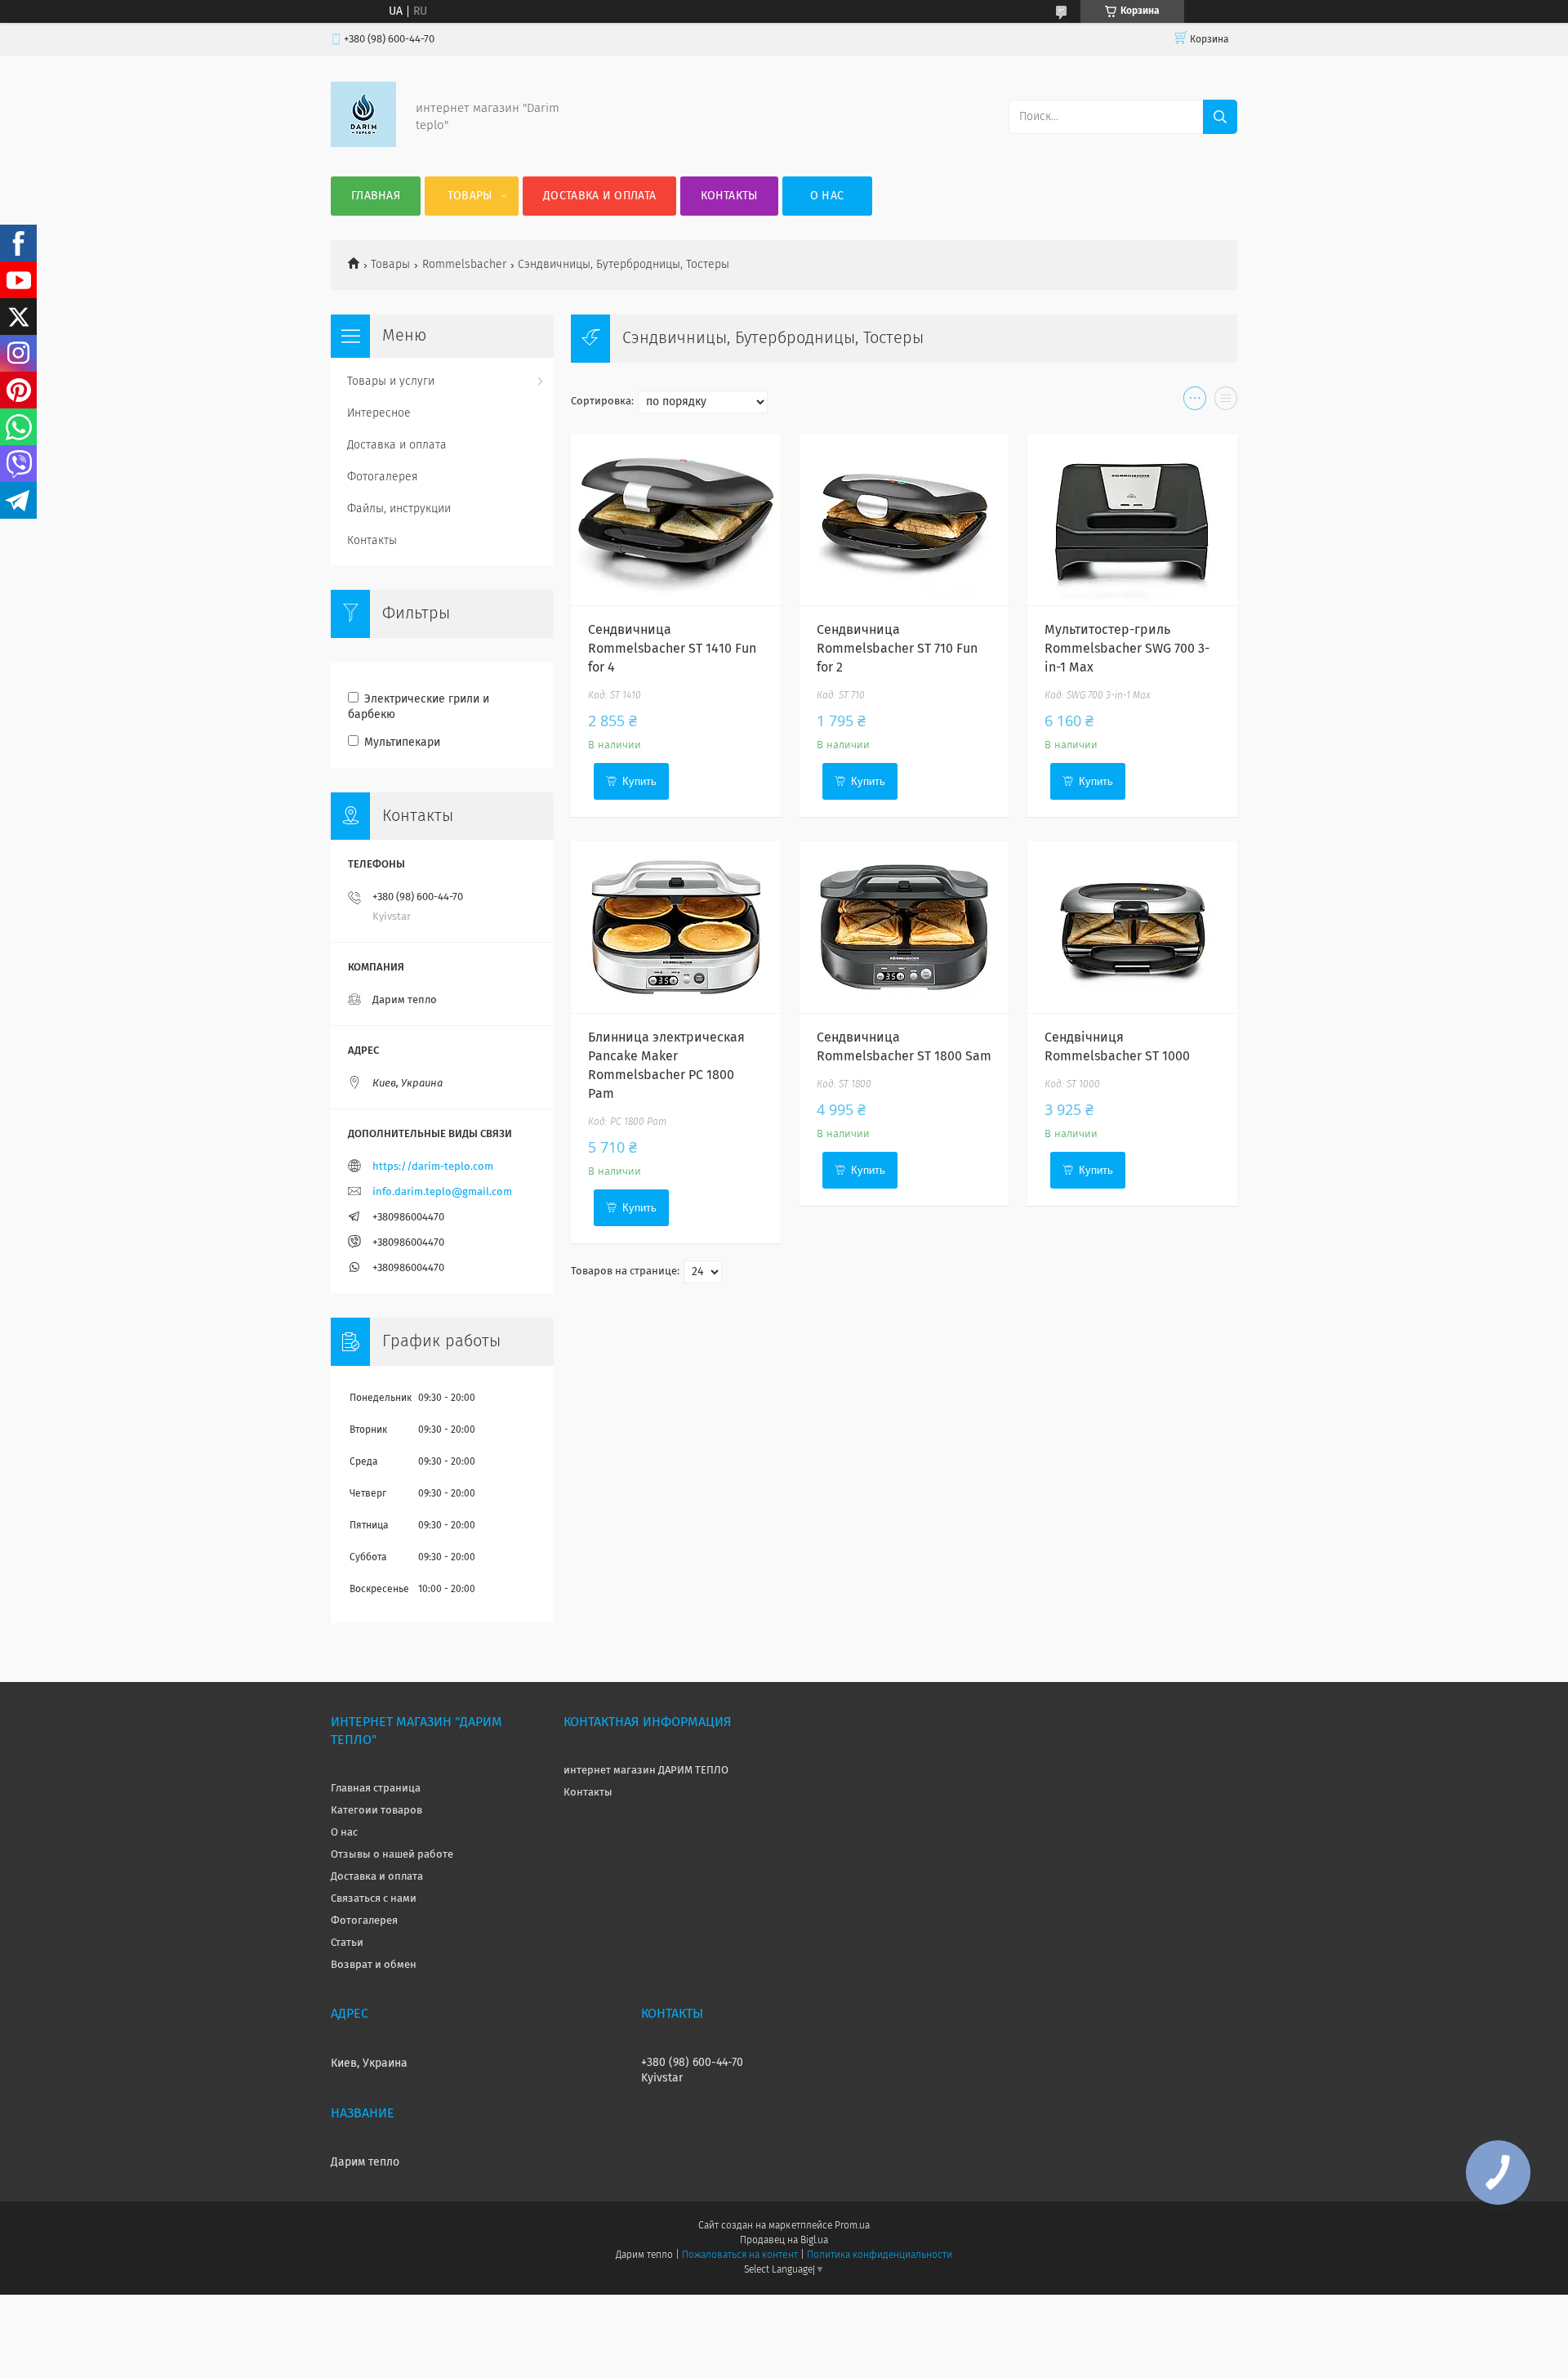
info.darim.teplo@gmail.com (442, 1192)
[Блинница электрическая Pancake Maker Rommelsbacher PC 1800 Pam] (676, 927)
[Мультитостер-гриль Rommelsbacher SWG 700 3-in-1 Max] (1132, 520)
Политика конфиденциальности (880, 2255)
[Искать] (1220, 117)
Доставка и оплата (599, 196)
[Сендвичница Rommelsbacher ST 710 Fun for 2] (904, 520)
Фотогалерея (383, 477)
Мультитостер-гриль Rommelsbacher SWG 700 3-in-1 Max (1127, 649)
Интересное (379, 413)
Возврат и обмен (374, 1965)
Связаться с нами (374, 1899)
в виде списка (1226, 402)
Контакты (729, 196)
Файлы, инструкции (399, 509)
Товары (470, 196)
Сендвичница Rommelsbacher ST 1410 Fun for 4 (672, 649)
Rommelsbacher (464, 265)
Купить (639, 781)
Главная (376, 196)
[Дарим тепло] (363, 144)
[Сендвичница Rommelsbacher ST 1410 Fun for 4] (676, 520)
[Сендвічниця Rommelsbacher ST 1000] (1132, 927)
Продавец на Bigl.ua (784, 2241)
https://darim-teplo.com (433, 1167)
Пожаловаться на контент (739, 2255)
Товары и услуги (391, 381)
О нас (827, 196)
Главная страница (376, 1789)
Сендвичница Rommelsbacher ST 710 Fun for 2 (897, 649)
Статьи (347, 1943)
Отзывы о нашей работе (392, 1855)
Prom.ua (852, 2226)
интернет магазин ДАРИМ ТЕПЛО (646, 1771)
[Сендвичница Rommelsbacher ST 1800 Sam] (904, 927)
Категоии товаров (376, 1811)
